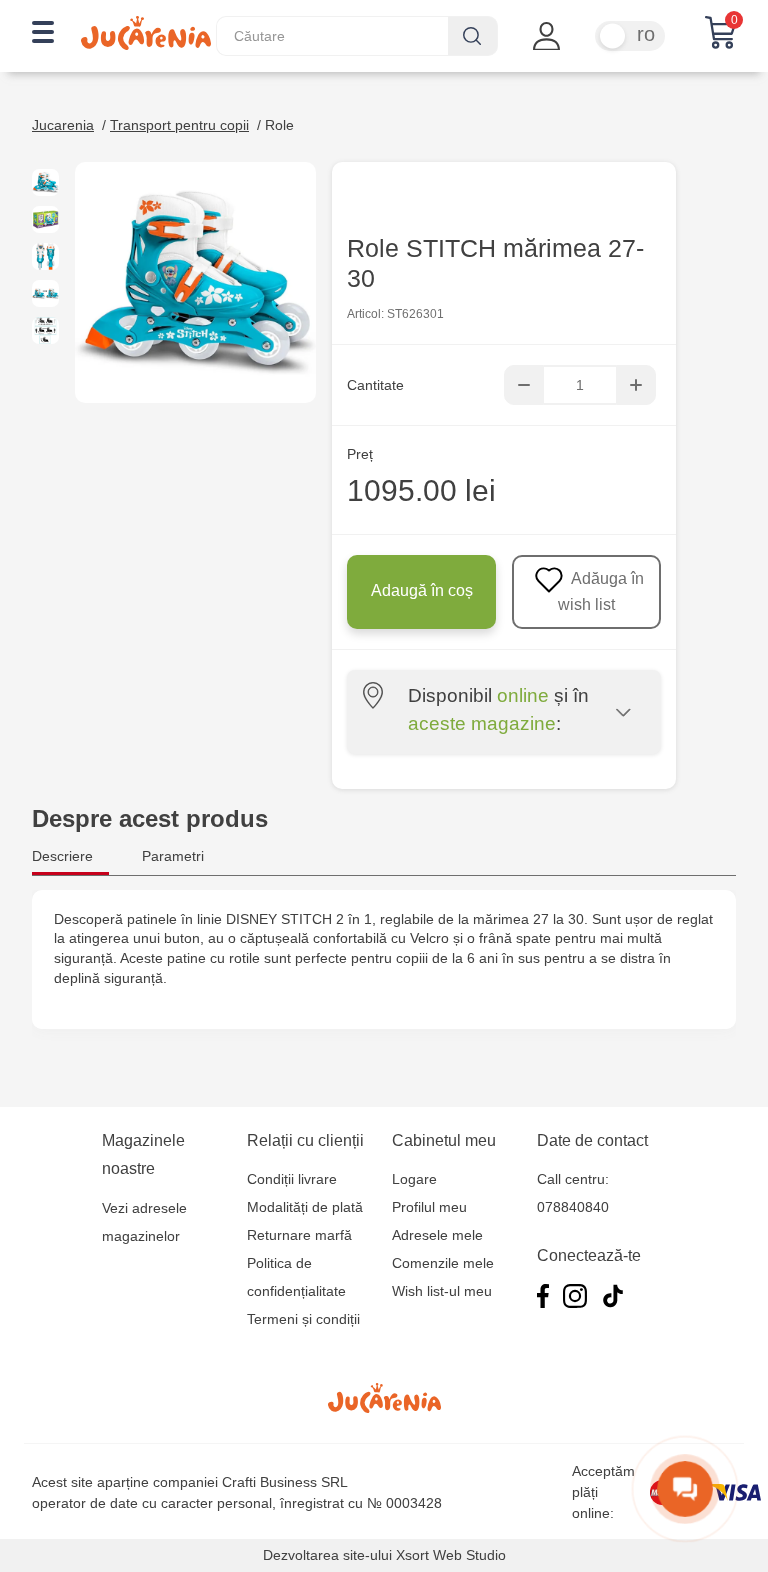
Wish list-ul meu (442, 1291)
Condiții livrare (292, 1179)
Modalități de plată (305, 1207)
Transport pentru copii (179, 125)
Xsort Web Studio (451, 1555)
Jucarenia (63, 125)
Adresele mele (437, 1235)
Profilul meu (429, 1207)
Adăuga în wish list (601, 591)
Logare (414, 1179)
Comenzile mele (443, 1263)
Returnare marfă (299, 1235)
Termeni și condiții (303, 1319)
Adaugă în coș (422, 590)
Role (279, 125)
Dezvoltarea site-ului (327, 1555)
